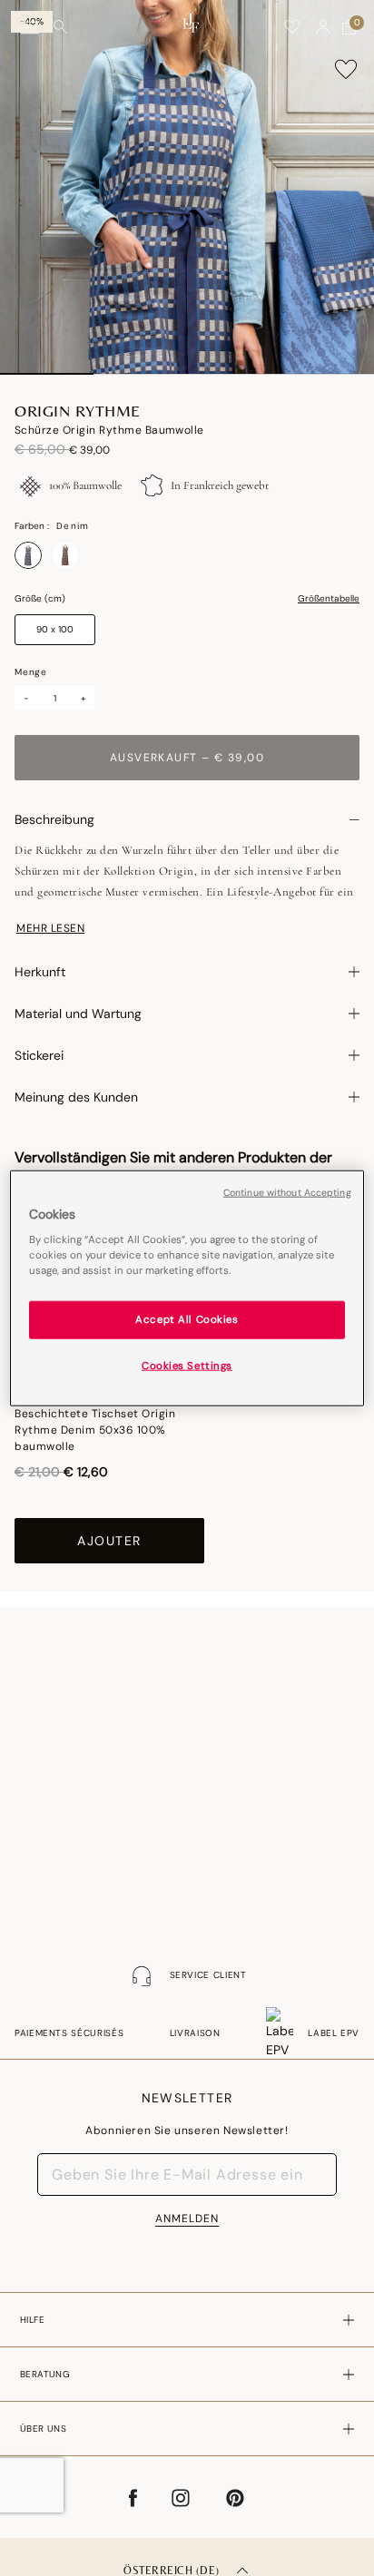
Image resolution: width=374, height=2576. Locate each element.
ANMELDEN (187, 2218)
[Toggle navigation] (30, 28)
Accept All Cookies (187, 1320)
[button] (323, 27)
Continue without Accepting (287, 1192)
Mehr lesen (50, 928)
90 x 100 (55, 629)
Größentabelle (329, 599)
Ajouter (109, 1541)
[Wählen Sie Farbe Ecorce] (65, 555)
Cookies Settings (187, 1366)
